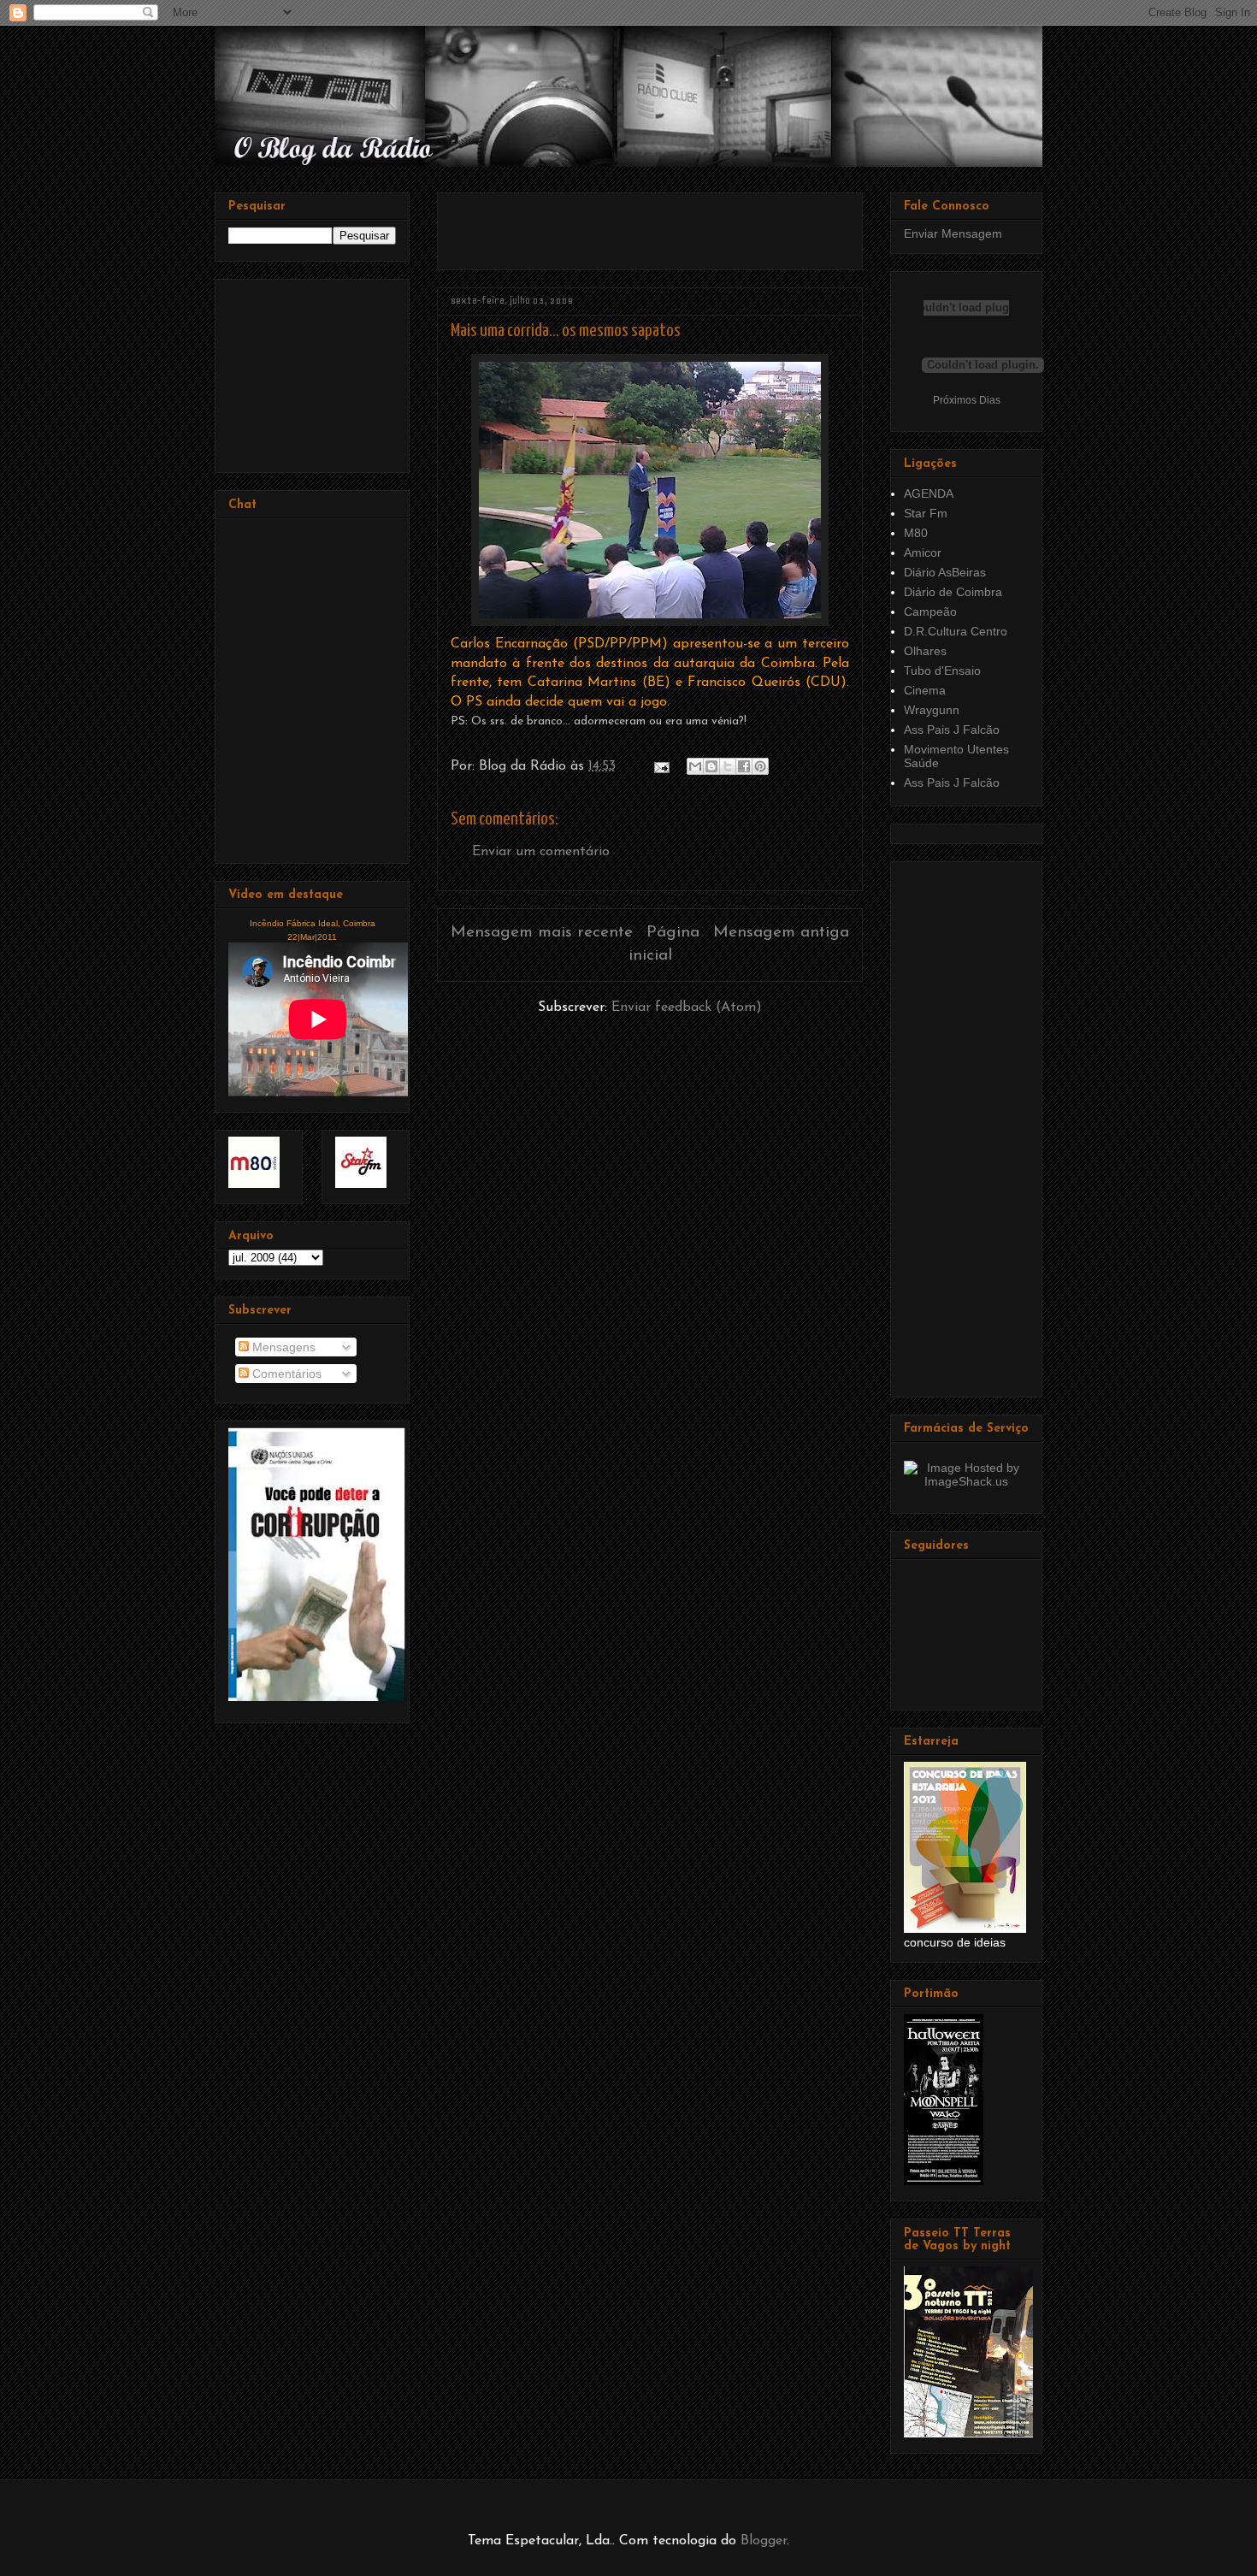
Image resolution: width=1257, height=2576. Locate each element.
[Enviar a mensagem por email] (695, 766)
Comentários (285, 1374)
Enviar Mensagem (953, 233)
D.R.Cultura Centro (956, 631)
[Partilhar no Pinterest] (760, 766)
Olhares (925, 651)
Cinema (925, 690)
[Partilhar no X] (728, 766)
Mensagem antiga (781, 933)
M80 (916, 533)
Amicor (923, 552)
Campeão (930, 612)
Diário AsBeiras (945, 572)
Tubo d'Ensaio (942, 671)
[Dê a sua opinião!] (711, 766)
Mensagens (282, 1347)
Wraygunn (932, 710)
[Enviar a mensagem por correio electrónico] (661, 766)
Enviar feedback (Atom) (687, 1007)
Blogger (764, 2541)
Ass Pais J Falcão (952, 730)
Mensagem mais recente (542, 933)
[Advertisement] (651, 225)
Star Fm (926, 513)
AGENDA (929, 493)
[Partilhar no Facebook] (744, 766)
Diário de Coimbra (953, 592)
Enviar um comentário (541, 852)
